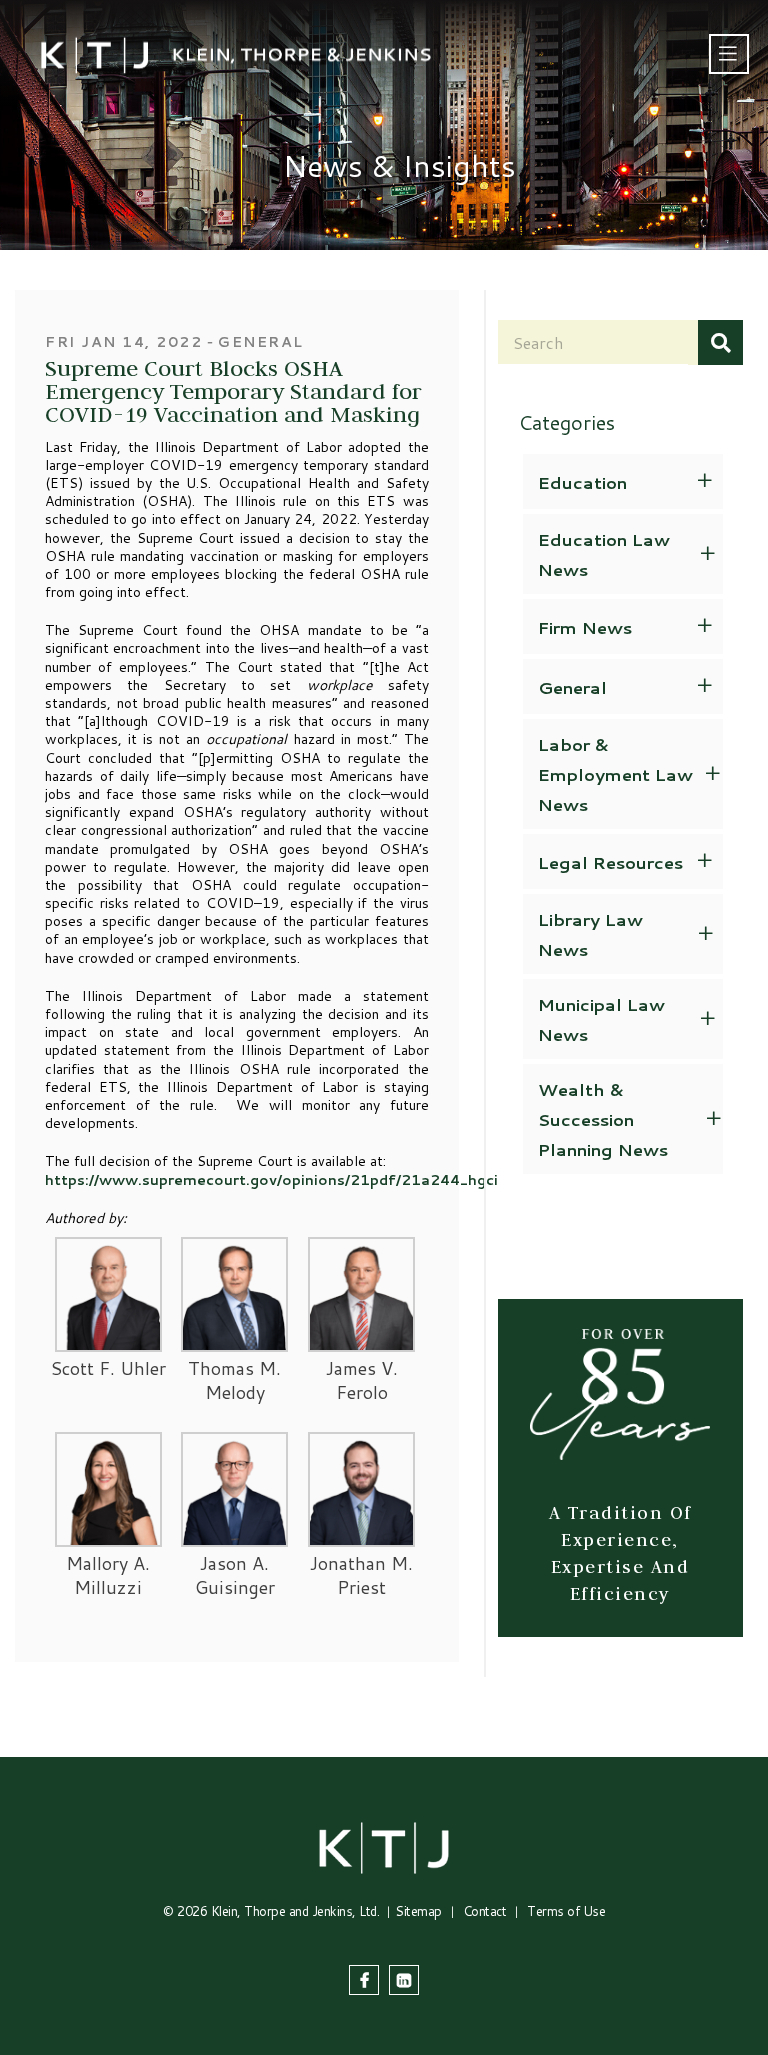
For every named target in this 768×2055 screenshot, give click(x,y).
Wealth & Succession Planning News (603, 1119)
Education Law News (604, 554)
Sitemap (418, 1911)
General (572, 687)
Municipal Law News (601, 1019)
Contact (485, 1911)
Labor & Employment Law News (615, 774)
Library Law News (590, 934)
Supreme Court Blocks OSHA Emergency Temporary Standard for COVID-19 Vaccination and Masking (233, 390)
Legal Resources (610, 862)
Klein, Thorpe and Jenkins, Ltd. (295, 1911)
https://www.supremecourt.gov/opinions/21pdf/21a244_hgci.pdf (286, 1180)
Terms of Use (566, 1911)
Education (582, 482)
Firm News (585, 627)
